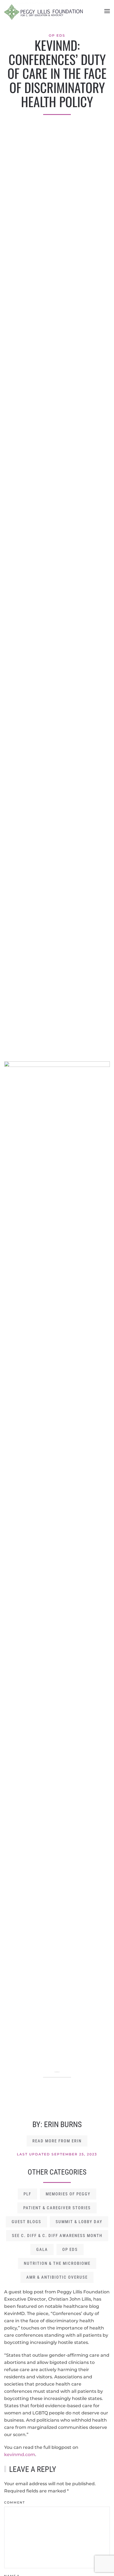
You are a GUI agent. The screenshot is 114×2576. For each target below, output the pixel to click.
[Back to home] (43, 11)
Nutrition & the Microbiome (57, 2263)
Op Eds (57, 35)
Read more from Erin (57, 2141)
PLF (27, 2194)
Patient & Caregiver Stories (57, 2208)
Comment (15, 2502)
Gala (42, 2250)
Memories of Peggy (68, 2194)
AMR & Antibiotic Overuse (57, 2277)
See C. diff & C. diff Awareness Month (57, 2236)
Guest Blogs (26, 2222)
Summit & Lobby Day (79, 2222)
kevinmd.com (20, 2455)
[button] (107, 11)
